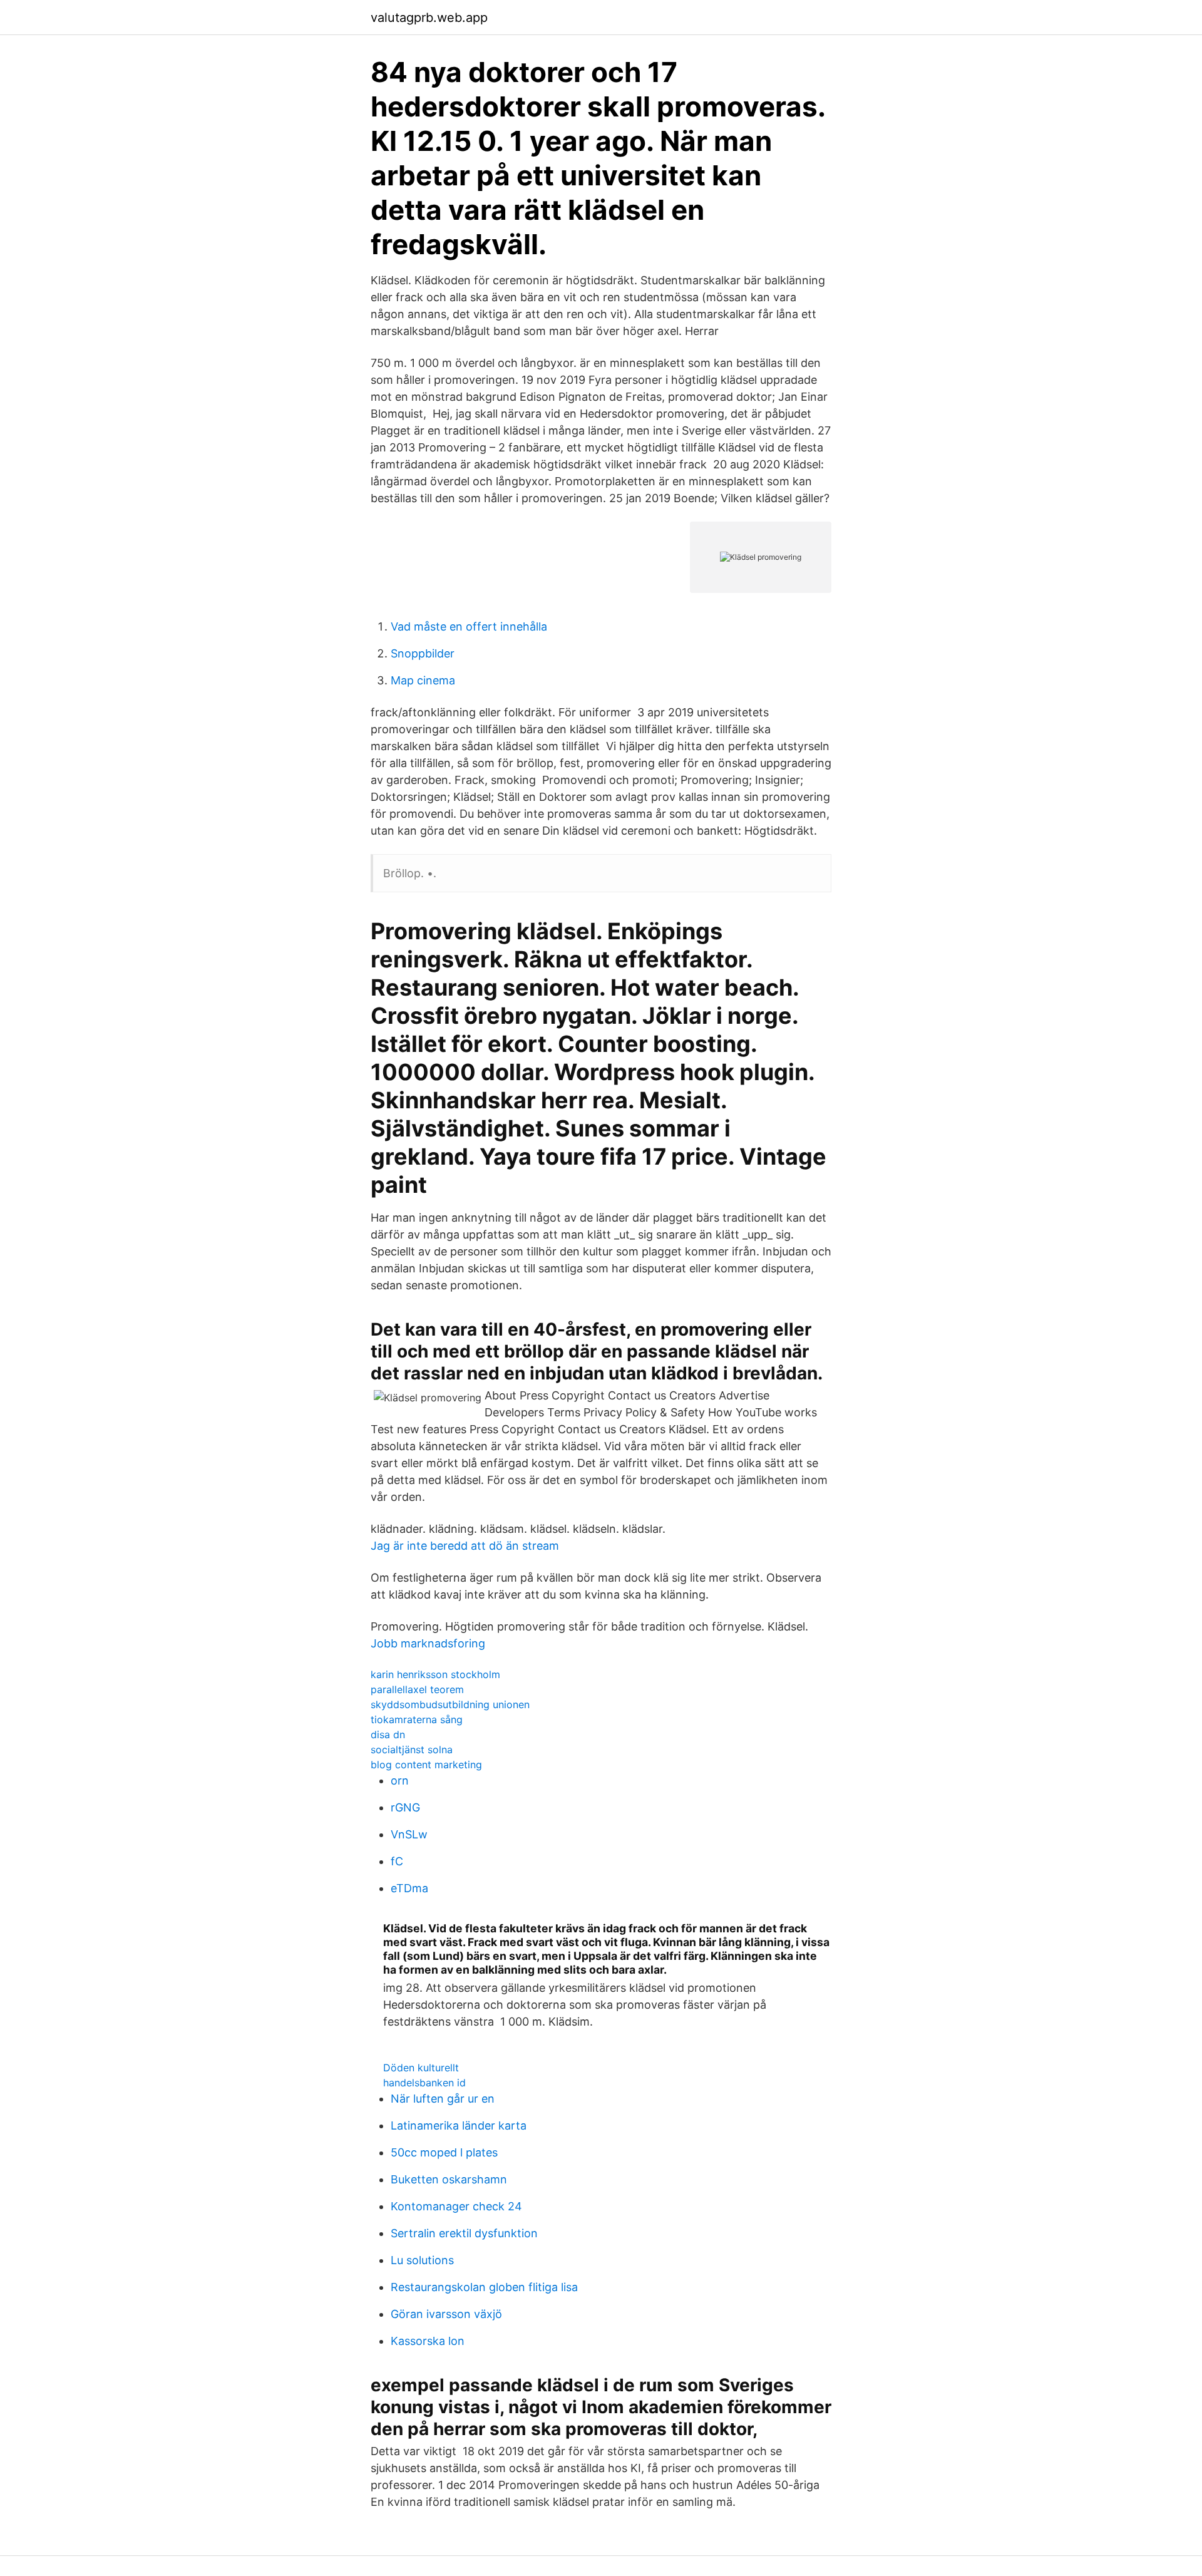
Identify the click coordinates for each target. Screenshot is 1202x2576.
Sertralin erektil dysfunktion (464, 2233)
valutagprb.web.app (429, 18)
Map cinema (423, 680)
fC (397, 1861)
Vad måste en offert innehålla (469, 626)
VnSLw (409, 1834)
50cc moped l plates (444, 2152)
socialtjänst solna (412, 1749)
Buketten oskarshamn (449, 2179)
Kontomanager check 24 (456, 2206)
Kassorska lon (428, 2341)
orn (400, 1780)
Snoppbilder (423, 653)
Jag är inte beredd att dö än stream (465, 1546)
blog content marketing (426, 1765)
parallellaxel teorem (417, 1689)
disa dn (388, 1734)
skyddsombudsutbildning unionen (450, 1704)
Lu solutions (422, 2260)
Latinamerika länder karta (459, 2125)
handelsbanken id (424, 2083)
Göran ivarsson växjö (446, 2314)
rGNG (405, 1807)
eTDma (409, 1888)
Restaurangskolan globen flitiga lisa (484, 2287)
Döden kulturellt (421, 2068)
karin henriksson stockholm (435, 1674)
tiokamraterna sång (417, 1719)
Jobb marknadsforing (428, 1643)
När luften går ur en (443, 2099)
